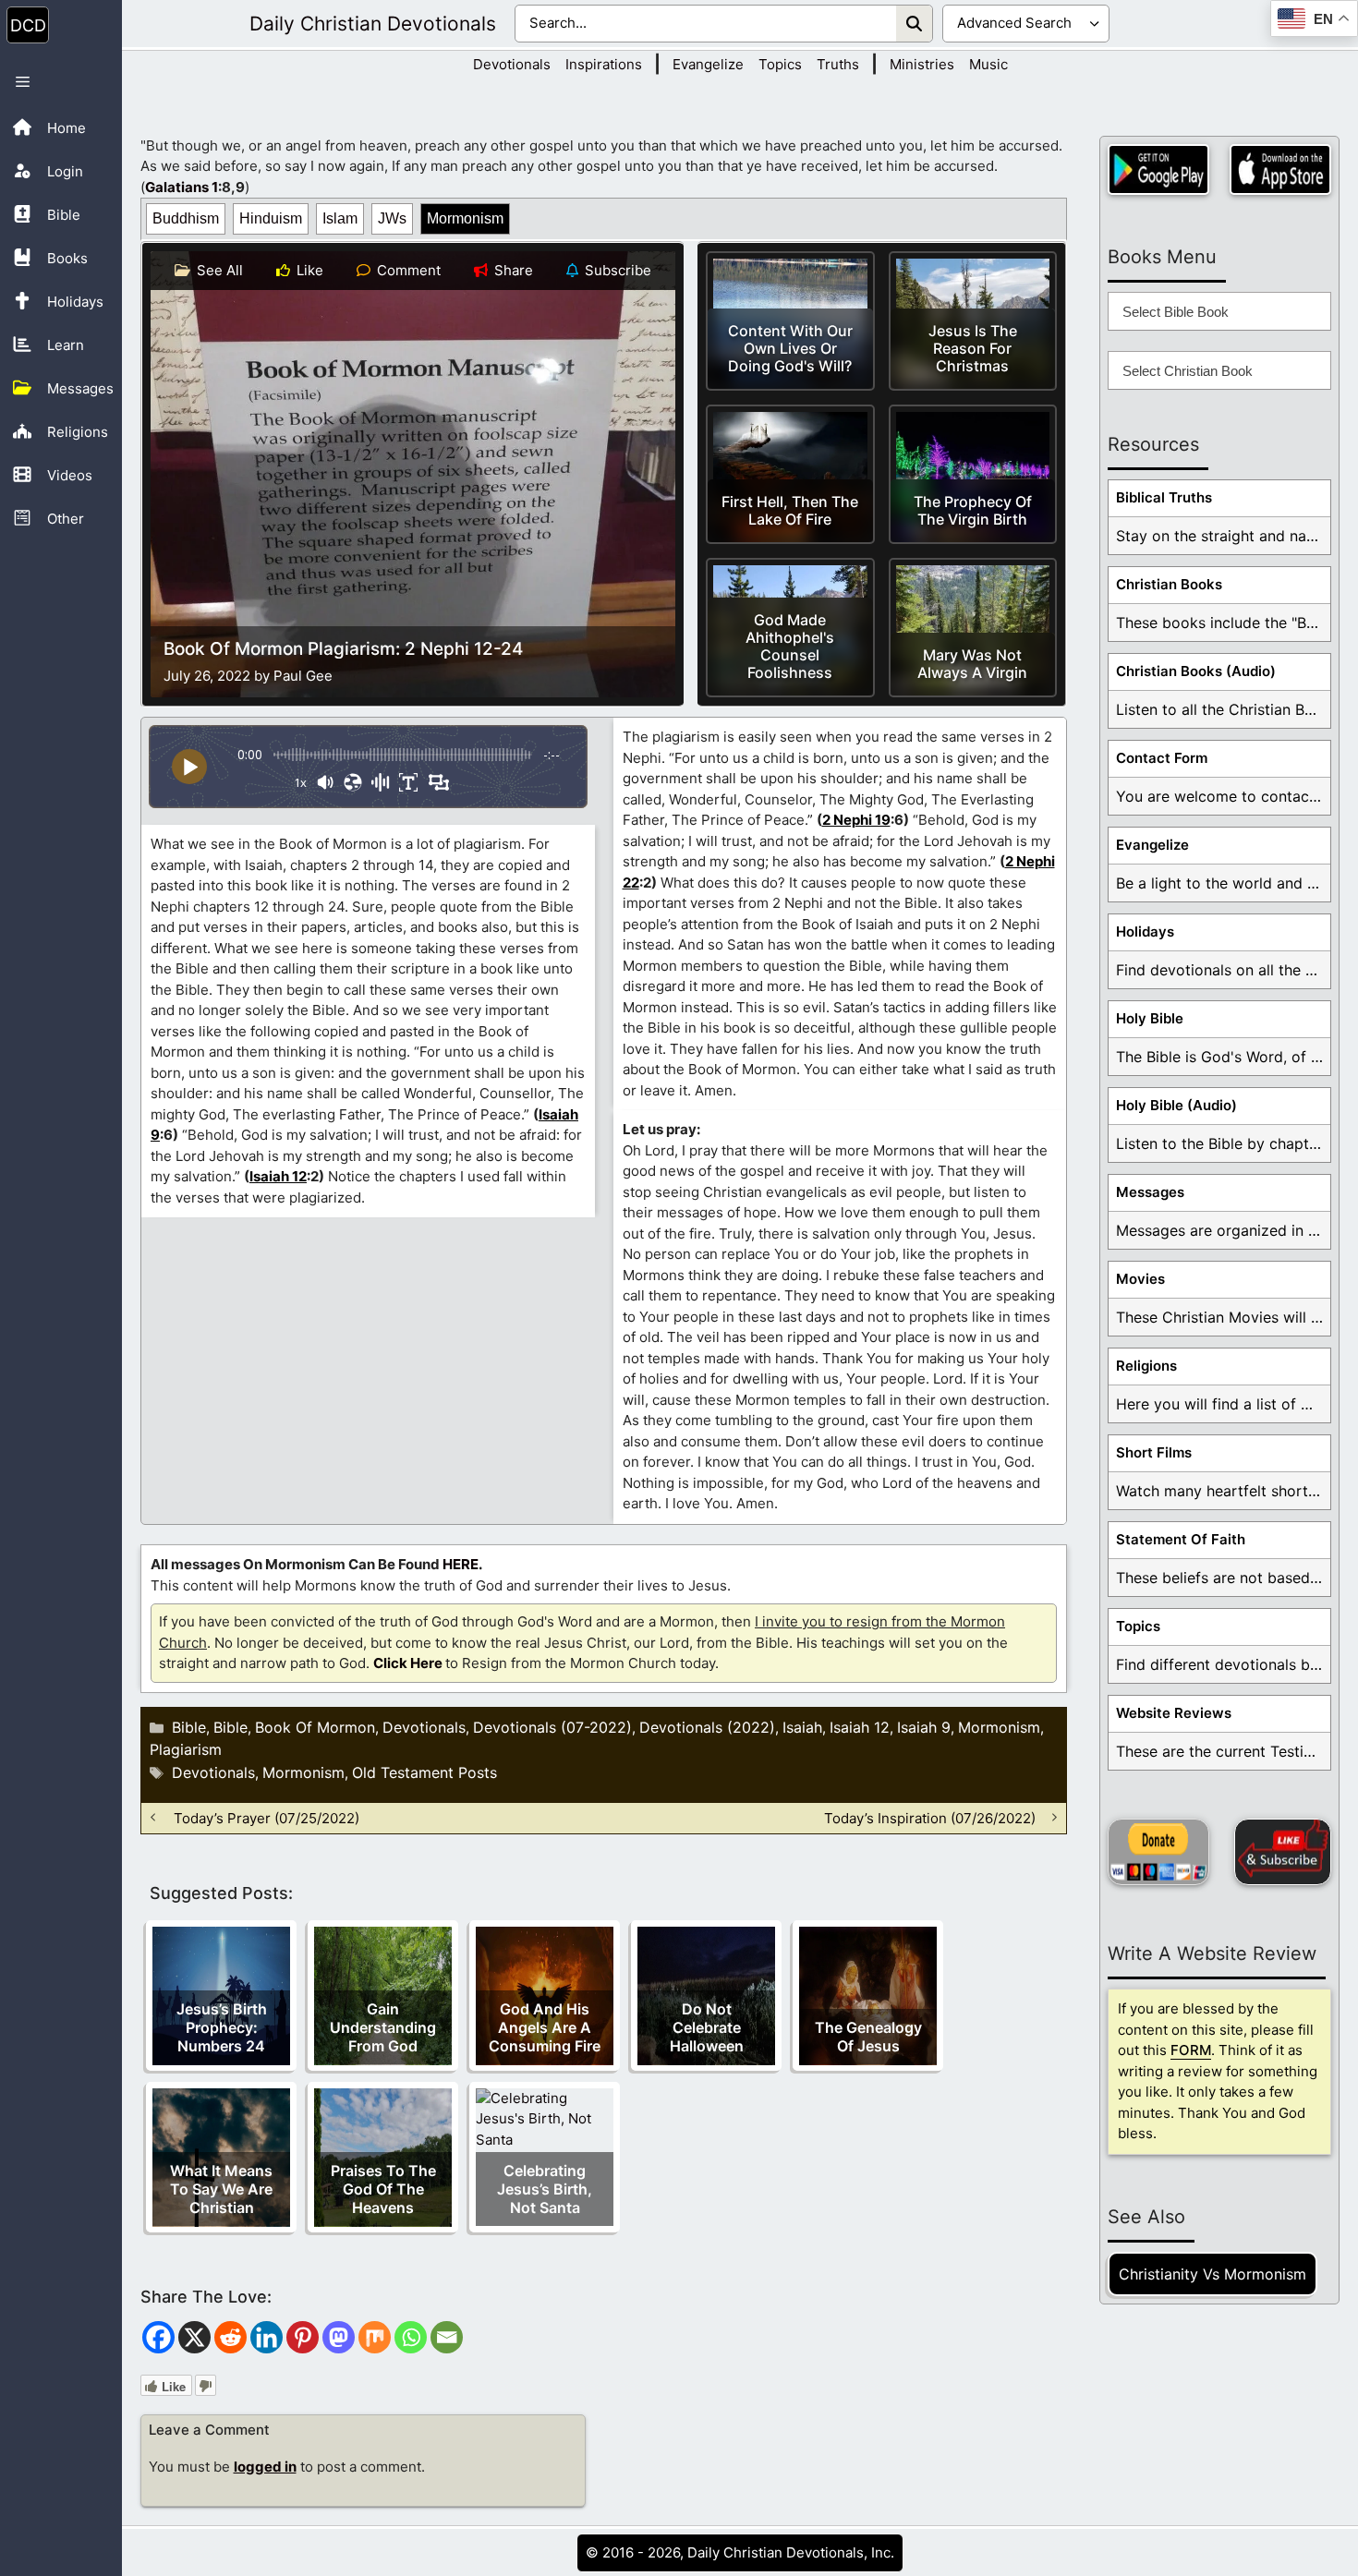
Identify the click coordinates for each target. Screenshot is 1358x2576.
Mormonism (465, 218)
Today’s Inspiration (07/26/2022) (930, 1817)
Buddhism (186, 218)
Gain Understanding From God (383, 2027)
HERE (461, 1564)
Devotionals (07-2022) (552, 1727)
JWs (392, 218)
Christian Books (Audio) (1196, 671)
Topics (780, 64)
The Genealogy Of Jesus (868, 2037)
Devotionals (512, 64)
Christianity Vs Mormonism (1212, 2274)
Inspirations (604, 64)
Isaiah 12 (278, 1176)
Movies (1140, 1279)
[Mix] (375, 2337)
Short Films (1154, 1452)
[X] (194, 2337)
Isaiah (802, 1727)
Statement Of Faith (1181, 1539)
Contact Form (1162, 758)
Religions (1146, 1366)
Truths (838, 64)
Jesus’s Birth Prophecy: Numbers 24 (222, 2027)
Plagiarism (186, 1749)
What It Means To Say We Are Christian (221, 2189)
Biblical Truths (1164, 497)
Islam (340, 218)
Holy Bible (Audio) (1176, 1105)
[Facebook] (158, 2337)
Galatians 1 (182, 187)
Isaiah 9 (924, 1727)
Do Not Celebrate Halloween (707, 2027)
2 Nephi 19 (856, 820)
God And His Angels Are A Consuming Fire (545, 2027)
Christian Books (1169, 584)
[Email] (447, 2337)
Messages (1150, 1192)
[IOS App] (1280, 169)
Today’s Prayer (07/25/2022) (267, 1817)
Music (988, 64)
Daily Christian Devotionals (373, 24)
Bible (189, 1727)
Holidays (1145, 931)
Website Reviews (1174, 1713)
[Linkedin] (267, 2337)
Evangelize (708, 64)
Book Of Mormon (315, 1727)
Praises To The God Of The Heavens (383, 2189)
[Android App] (1158, 169)
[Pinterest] (303, 2337)
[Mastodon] (339, 2337)
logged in (265, 2467)
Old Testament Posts (424, 1772)
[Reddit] (230, 2337)
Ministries (922, 64)
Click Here (408, 1663)
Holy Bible (1150, 1018)
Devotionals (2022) (707, 1727)
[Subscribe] (1283, 1852)
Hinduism (271, 218)
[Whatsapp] (411, 2337)
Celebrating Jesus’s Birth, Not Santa (545, 2189)
